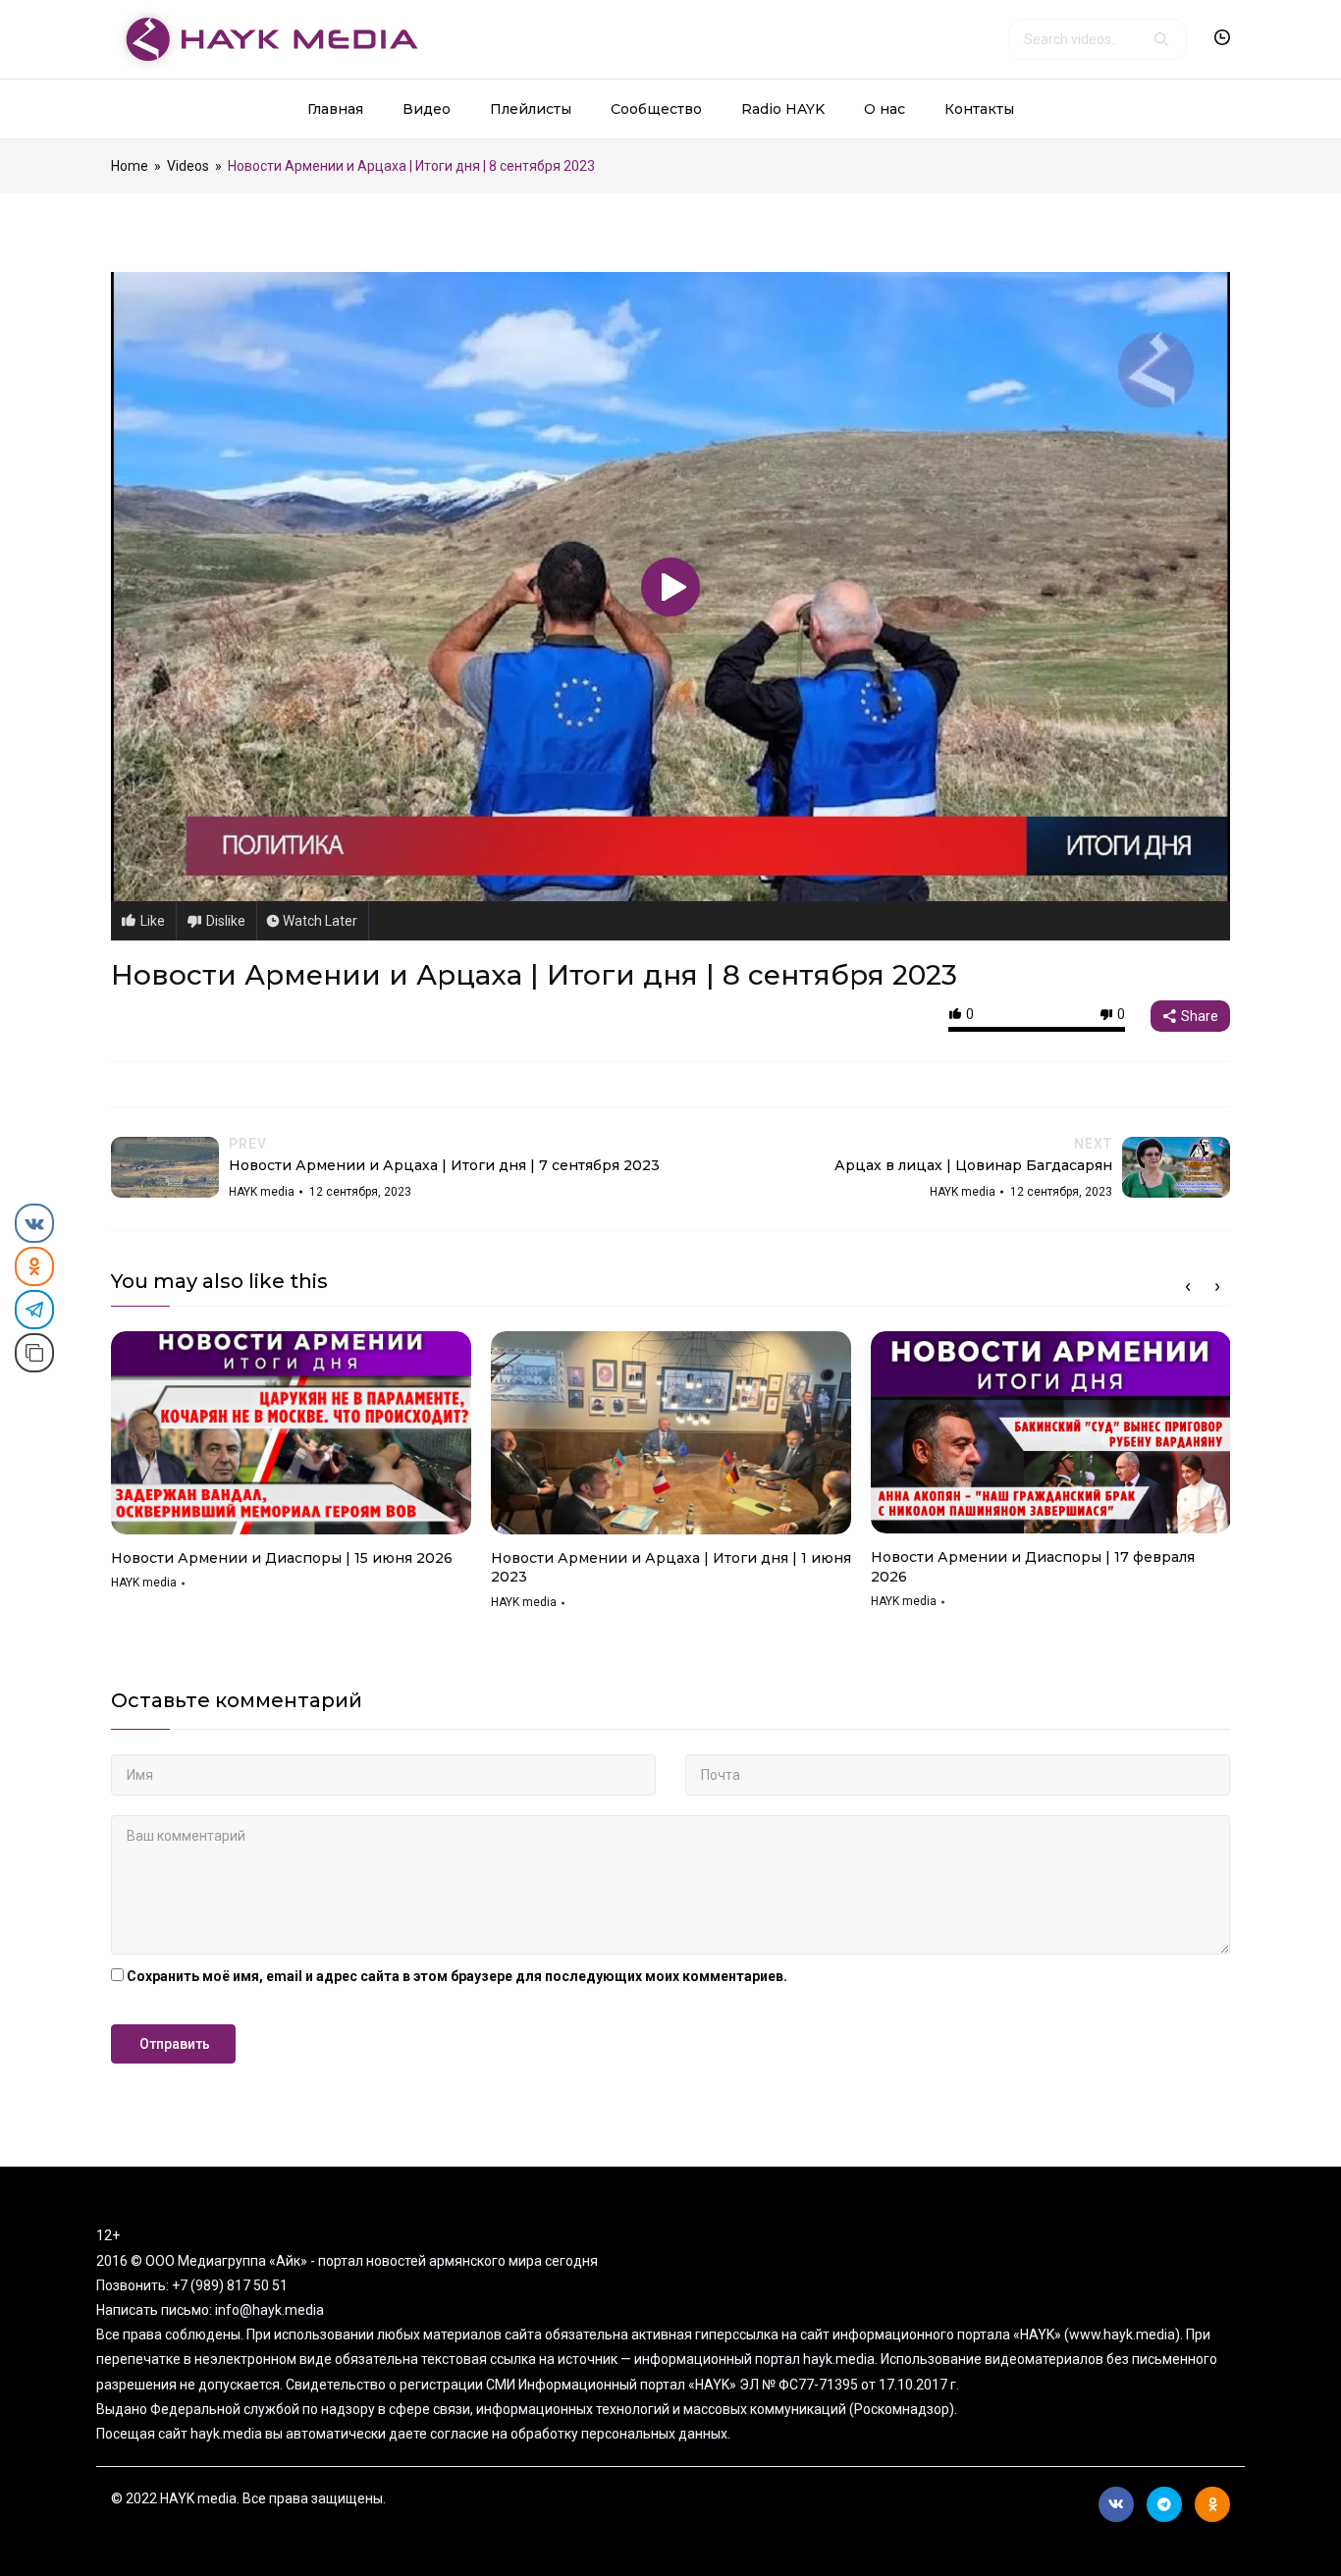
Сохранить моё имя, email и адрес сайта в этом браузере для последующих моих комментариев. (457, 1976)
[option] (291, 1468)
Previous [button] (1188, 1287)
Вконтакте (1116, 2504)
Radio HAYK (783, 109)
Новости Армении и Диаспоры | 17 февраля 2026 (1033, 1567)
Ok (1212, 2504)
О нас (885, 109)
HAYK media (144, 1583)
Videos (188, 166)
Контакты (979, 109)
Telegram (1164, 2504)
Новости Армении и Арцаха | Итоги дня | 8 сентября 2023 (534, 975)
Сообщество (656, 109)
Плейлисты (531, 109)
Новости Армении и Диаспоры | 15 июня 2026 (282, 1558)
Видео (427, 109)
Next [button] (1217, 1287)
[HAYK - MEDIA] (265, 38)
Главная (335, 109)
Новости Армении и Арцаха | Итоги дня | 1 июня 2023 (671, 1568)
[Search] (1161, 39)
